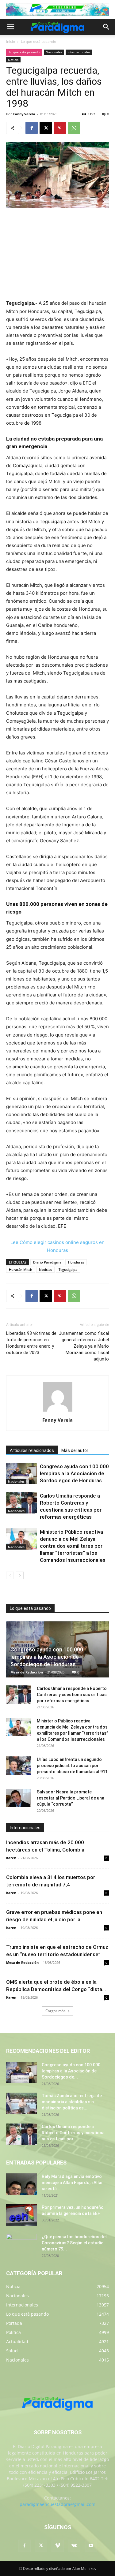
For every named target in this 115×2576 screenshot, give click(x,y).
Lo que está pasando (38, 41)
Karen (11, 1858)
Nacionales (54, 52)
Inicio (11, 41)
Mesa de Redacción (27, 1672)
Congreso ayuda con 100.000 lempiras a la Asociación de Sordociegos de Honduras (74, 1473)
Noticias (45, 1269)
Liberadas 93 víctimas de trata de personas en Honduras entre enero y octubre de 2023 (31, 1343)
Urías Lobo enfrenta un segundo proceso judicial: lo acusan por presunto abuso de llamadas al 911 (72, 1766)
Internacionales (79, 52)
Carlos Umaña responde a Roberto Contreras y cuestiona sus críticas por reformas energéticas (72, 1695)
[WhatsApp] (74, 128)
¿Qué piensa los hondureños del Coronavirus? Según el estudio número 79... (74, 2243)
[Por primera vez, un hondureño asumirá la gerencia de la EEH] (21, 2215)
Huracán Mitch (21, 1269)
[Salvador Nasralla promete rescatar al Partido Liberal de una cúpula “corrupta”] (18, 1798)
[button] (10, 27)
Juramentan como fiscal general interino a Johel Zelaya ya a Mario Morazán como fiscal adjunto (84, 1346)
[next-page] (20, 1575)
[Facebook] (32, 128)
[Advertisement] (58, 255)
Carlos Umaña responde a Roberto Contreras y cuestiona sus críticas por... (73, 2133)
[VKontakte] (74, 2546)
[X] (46, 128)
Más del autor (75, 1450)
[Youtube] (91, 2546)
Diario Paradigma (47, 1262)
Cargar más (56, 2011)
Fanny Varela (24, 114)
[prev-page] (10, 1575)
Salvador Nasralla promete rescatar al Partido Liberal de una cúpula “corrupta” (71, 1798)
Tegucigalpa (68, 1269)
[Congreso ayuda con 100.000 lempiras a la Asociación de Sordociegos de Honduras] (21, 1474)
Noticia (13, 60)
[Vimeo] (58, 2546)
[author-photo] (58, 1411)
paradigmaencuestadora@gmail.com (57, 2504)
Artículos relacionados (32, 1450)
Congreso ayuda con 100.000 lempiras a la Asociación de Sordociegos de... (71, 2071)
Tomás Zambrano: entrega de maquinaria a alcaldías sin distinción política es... (72, 2102)
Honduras (76, 1262)
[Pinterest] (60, 128)
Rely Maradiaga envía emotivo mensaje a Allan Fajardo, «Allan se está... (73, 2183)
